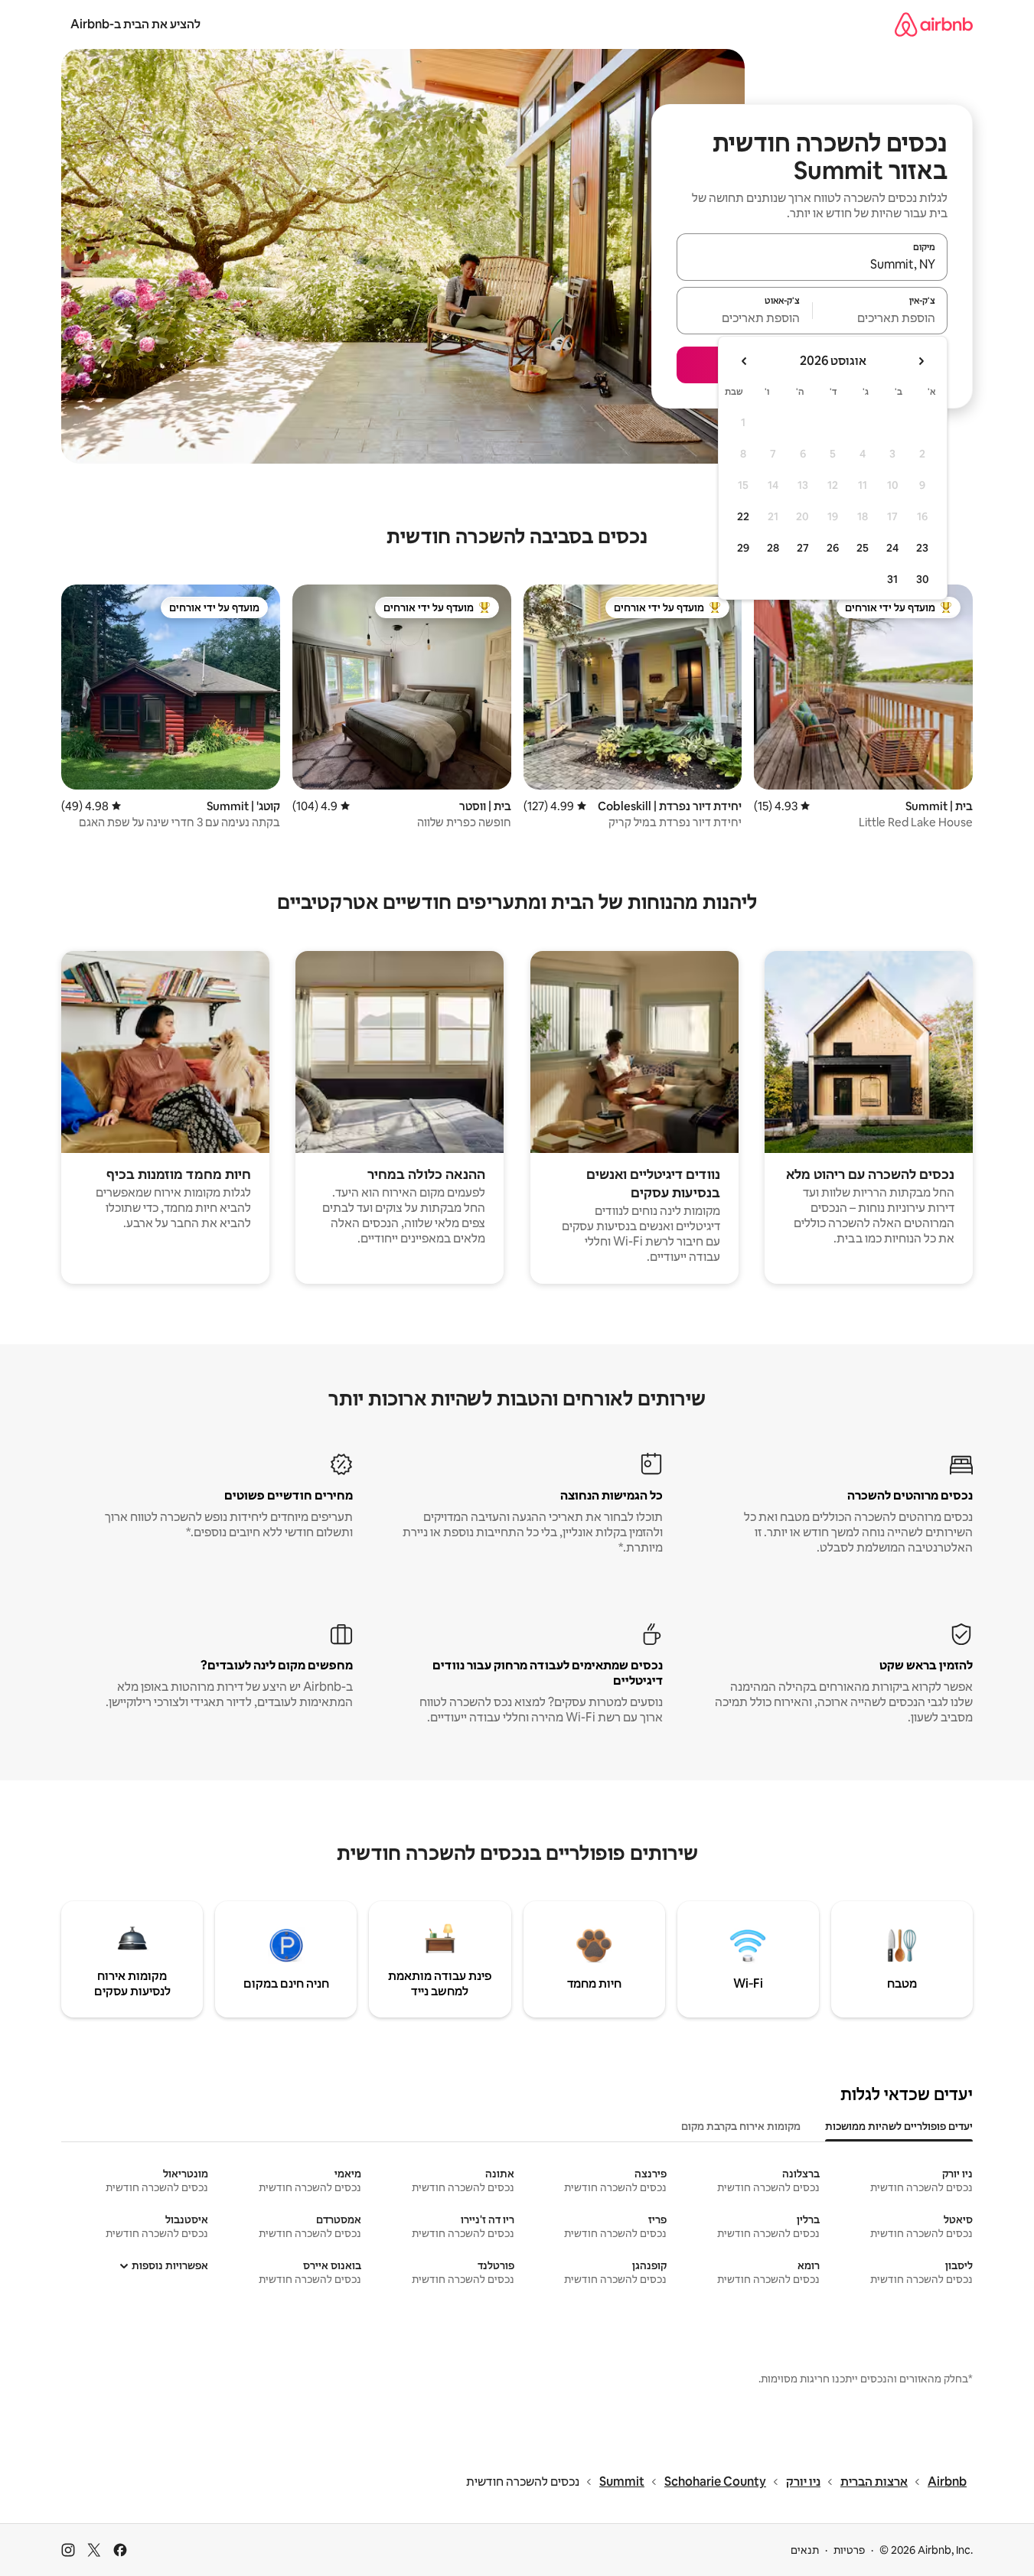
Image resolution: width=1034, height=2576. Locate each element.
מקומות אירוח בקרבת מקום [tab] (741, 2126)
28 (773, 548)
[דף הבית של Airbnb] (934, 24)
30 (923, 579)
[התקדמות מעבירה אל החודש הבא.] (745, 361)
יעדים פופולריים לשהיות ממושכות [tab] (899, 2126)
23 (922, 548)
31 (892, 579)
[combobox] (812, 264)
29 (743, 548)
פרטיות (849, 2550)
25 (863, 548)
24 (892, 548)
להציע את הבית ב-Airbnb (135, 24)
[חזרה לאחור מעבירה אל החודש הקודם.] (921, 361)
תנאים (805, 2550)
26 (833, 548)
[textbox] (881, 318)
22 (743, 516)
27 (803, 548)
